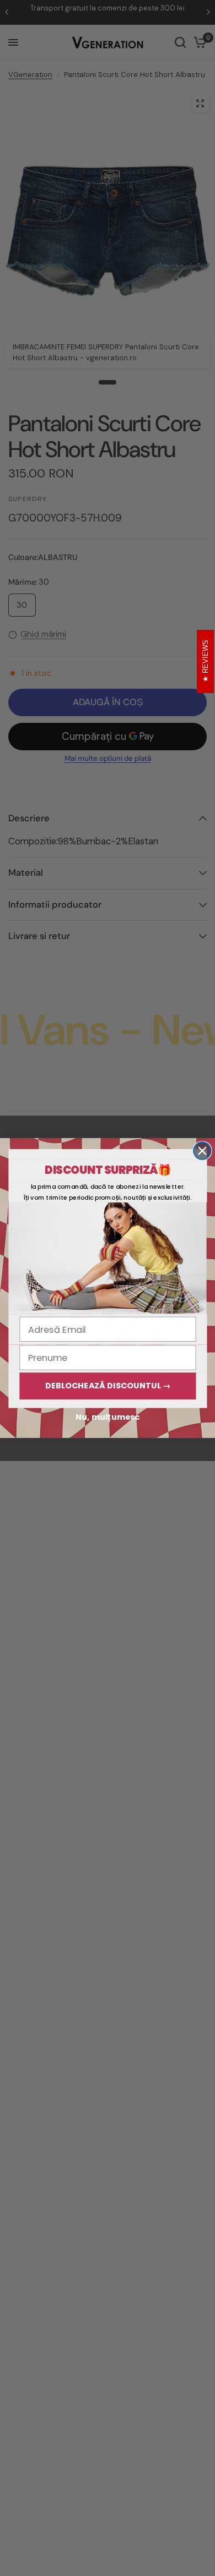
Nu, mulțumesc (108, 1417)
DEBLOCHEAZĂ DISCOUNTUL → (108, 1386)
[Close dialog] (202, 1151)
